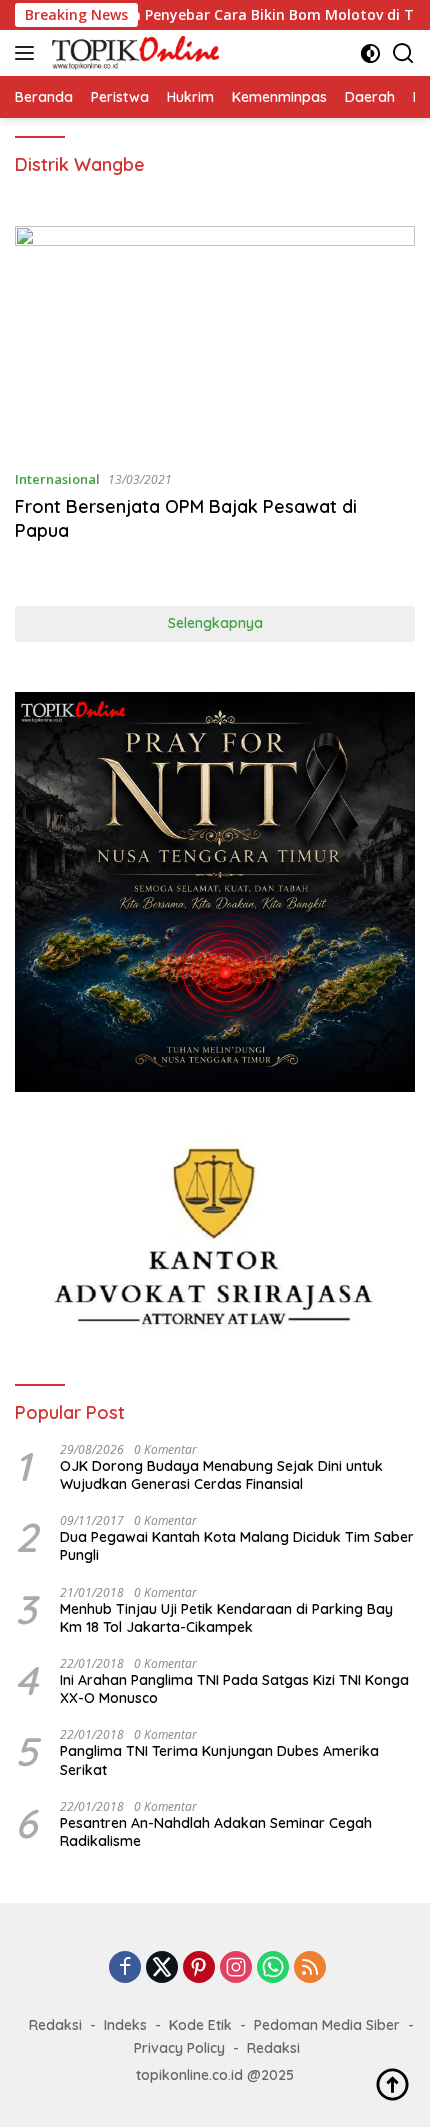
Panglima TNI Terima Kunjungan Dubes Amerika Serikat (219, 1760)
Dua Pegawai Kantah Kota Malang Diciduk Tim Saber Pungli (237, 1546)
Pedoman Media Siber (327, 2025)
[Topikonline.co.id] (133, 53)
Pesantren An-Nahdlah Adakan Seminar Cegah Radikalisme (216, 1832)
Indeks (125, 2025)
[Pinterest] (199, 1968)
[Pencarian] (403, 53)
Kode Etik (200, 2025)
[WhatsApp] (273, 1968)
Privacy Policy (179, 2048)
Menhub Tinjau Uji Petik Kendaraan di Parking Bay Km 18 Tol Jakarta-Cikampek (226, 1618)
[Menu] (28, 53)
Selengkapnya (215, 623)
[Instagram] (236, 1968)
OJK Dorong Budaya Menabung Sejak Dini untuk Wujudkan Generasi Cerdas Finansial (221, 1475)
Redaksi (55, 2025)
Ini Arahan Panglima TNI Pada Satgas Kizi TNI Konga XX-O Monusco (234, 1689)
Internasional (57, 479)
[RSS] (310, 1968)
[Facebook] (125, 1968)
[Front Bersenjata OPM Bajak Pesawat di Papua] (215, 339)
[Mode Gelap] (370, 53)
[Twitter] (162, 1968)
